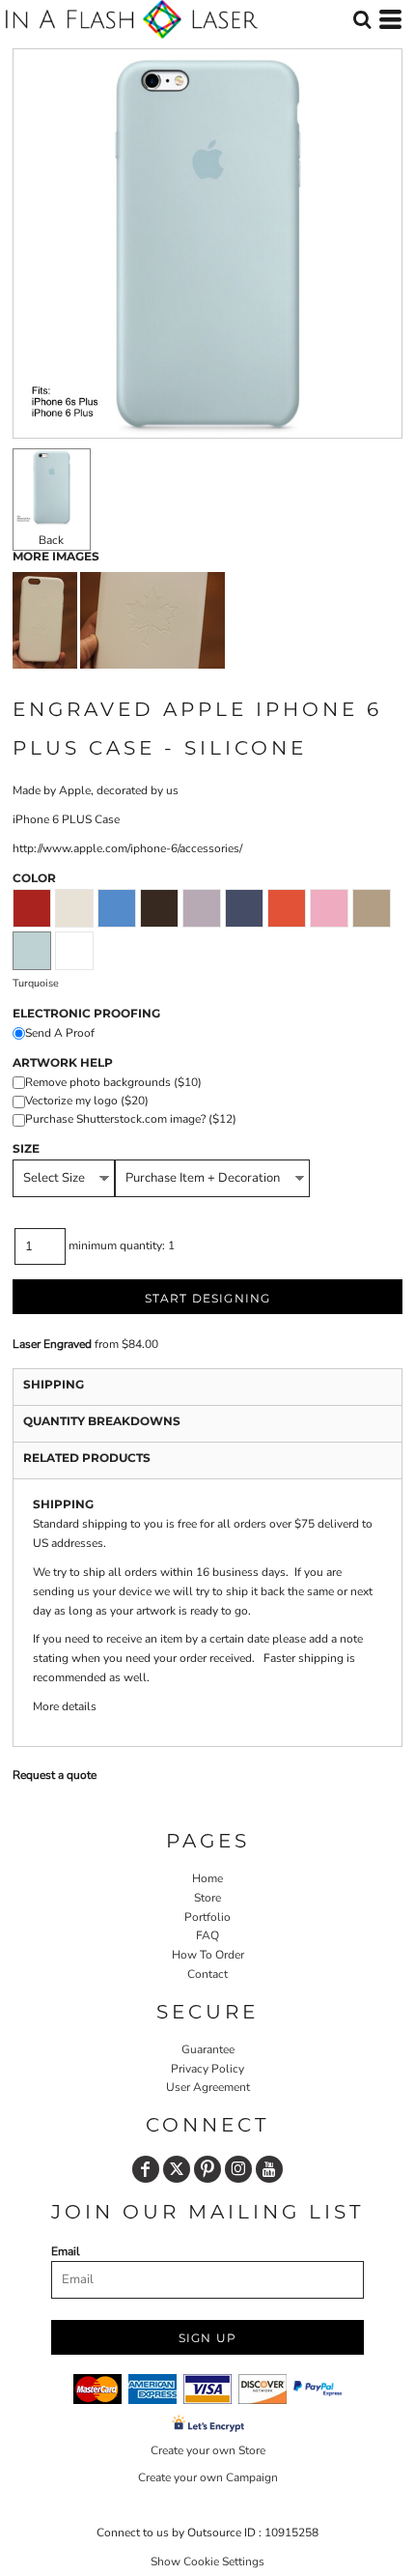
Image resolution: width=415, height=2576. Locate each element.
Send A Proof (60, 1033)
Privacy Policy (207, 2069)
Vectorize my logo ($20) (87, 1101)
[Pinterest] (207, 2169)
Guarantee (208, 2049)
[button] (362, 19)
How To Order (208, 1955)
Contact (207, 1974)
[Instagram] (238, 2169)
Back (51, 540)
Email (66, 2251)
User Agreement (208, 2087)
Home (207, 1878)
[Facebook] (146, 2169)
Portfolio (207, 1917)
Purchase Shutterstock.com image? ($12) (131, 1119)
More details (65, 1706)
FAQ (207, 1935)
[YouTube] (269, 2169)
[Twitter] (177, 2169)
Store (207, 1898)
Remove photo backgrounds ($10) (113, 1082)
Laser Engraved (52, 1344)
